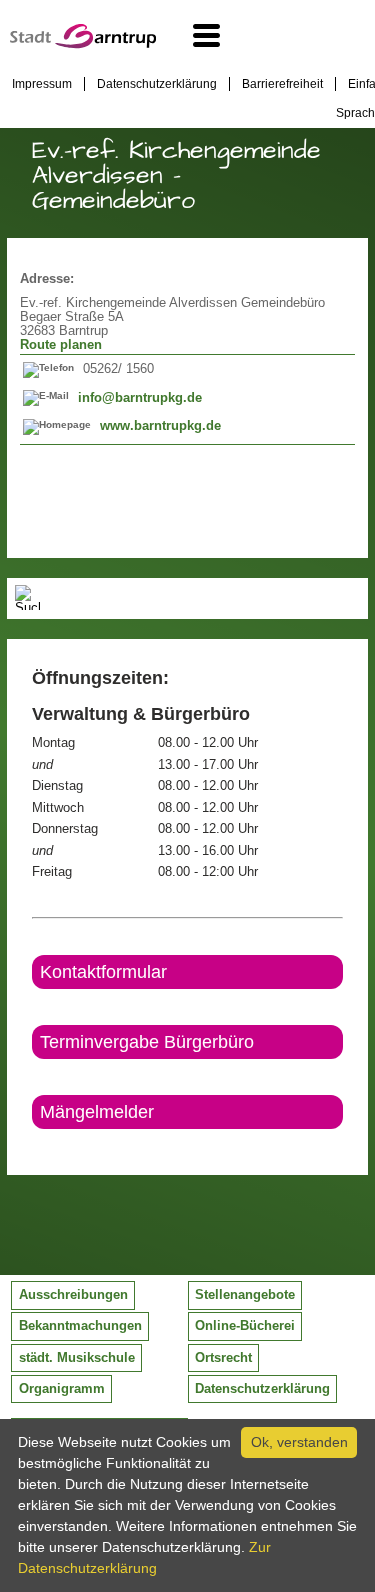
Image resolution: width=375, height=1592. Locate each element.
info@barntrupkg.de (140, 398)
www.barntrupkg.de (160, 426)
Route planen (61, 345)
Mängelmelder (97, 1112)
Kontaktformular (103, 972)
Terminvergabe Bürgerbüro (147, 1042)
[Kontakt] (33, 1146)
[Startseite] (83, 44)
